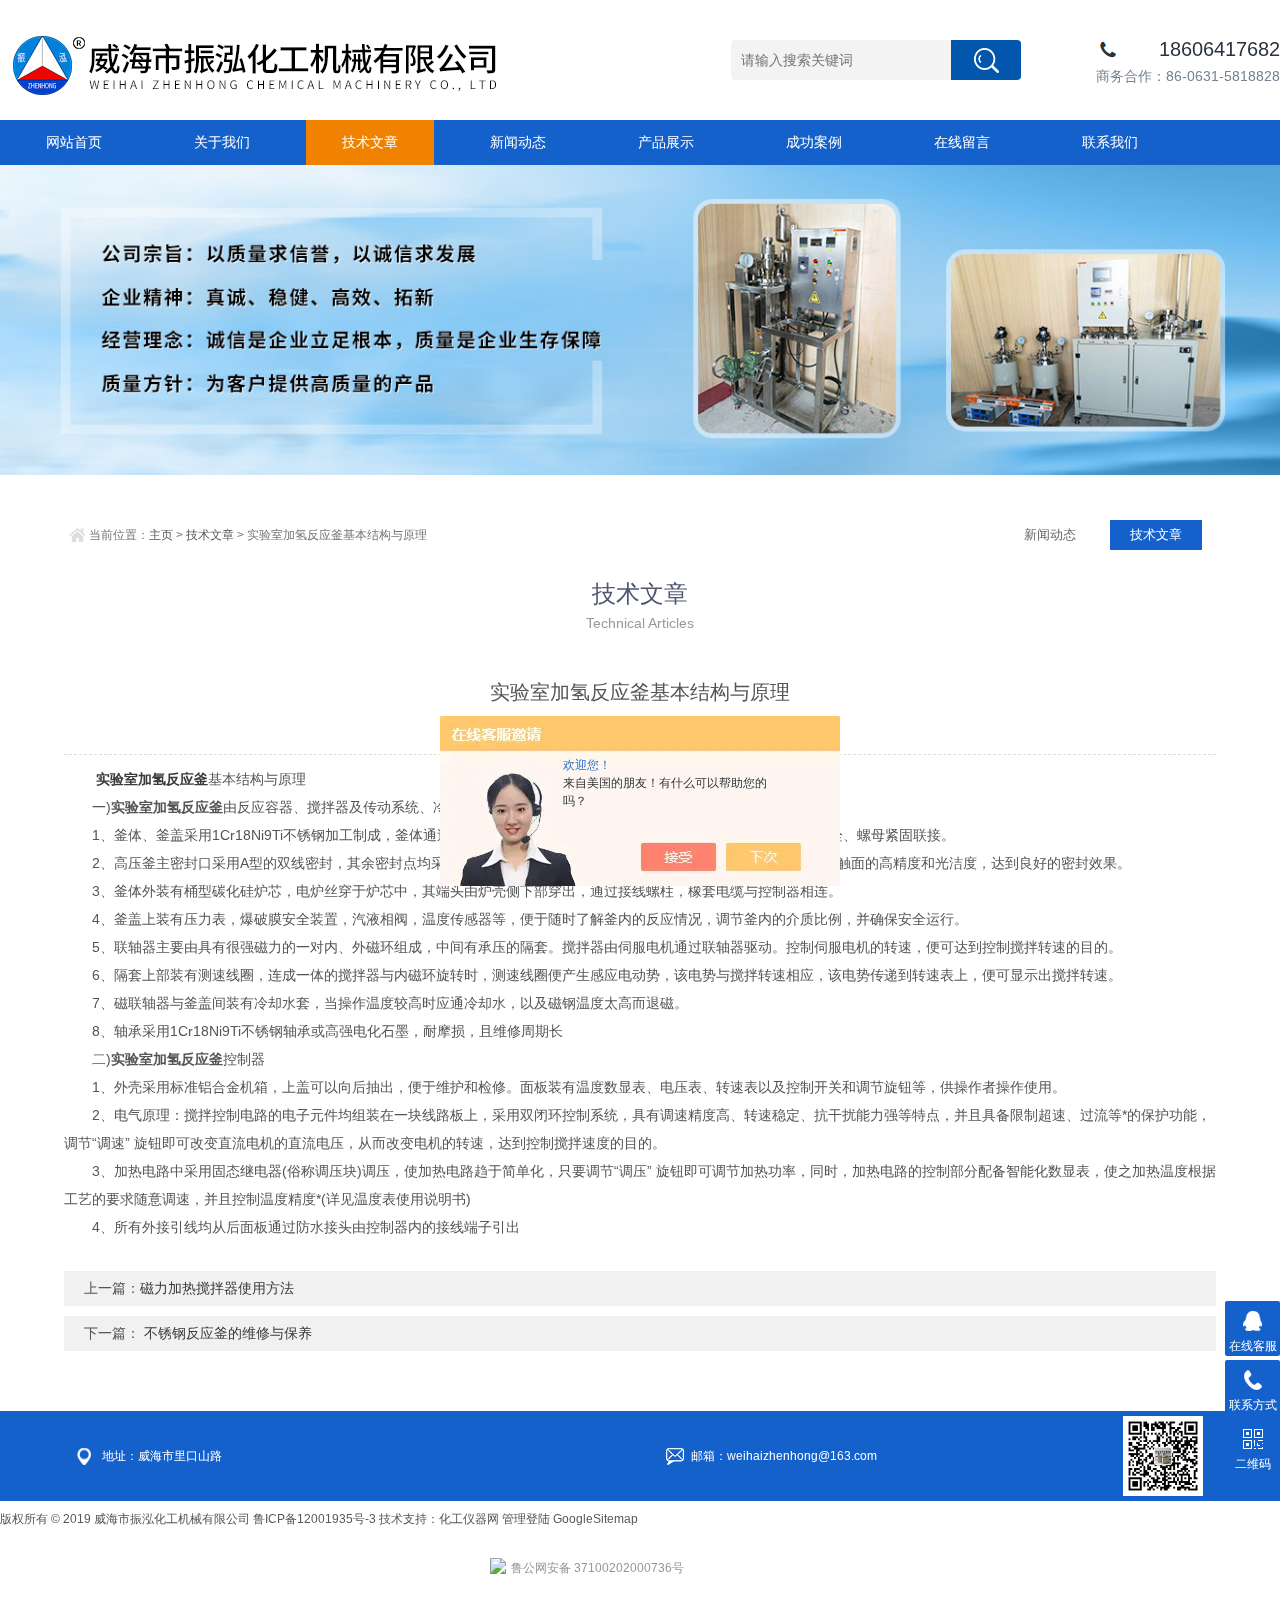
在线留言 (962, 142)
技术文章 (370, 142)
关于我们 (222, 142)
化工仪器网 (469, 1519)
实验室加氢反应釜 (152, 779)
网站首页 (74, 142)
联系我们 (1110, 142)
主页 (161, 535)
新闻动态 (518, 142)
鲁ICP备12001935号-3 (316, 1519)
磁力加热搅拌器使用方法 (217, 1288)
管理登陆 (526, 1519)
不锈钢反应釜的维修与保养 (226, 1333)
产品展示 (666, 142)
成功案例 (814, 142)
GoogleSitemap (595, 1519)
